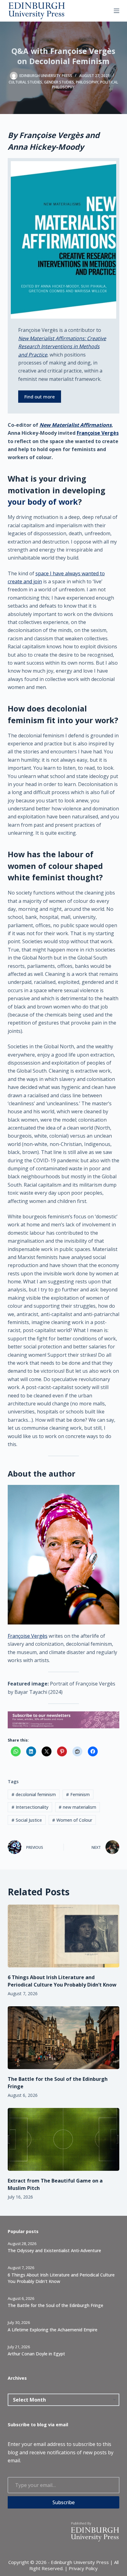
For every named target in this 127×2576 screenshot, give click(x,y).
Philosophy (87, 82)
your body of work (43, 502)
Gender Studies (59, 82)
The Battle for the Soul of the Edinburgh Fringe (55, 2305)
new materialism (77, 1807)
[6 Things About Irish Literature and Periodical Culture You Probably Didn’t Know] (64, 1936)
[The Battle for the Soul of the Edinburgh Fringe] (64, 2038)
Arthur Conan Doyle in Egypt (36, 2354)
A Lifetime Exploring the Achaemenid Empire (53, 2330)
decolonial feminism (34, 1794)
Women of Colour (72, 1820)
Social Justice (27, 1820)
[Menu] (117, 11)
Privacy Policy (83, 2568)
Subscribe (63, 2502)
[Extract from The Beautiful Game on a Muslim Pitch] (64, 2139)
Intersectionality (30, 1807)
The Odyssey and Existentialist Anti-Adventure (54, 2250)
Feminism (78, 1794)
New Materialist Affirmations (76, 425)
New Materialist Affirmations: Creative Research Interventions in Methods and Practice (62, 346)
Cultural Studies (25, 82)
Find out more (40, 397)
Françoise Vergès (98, 433)
